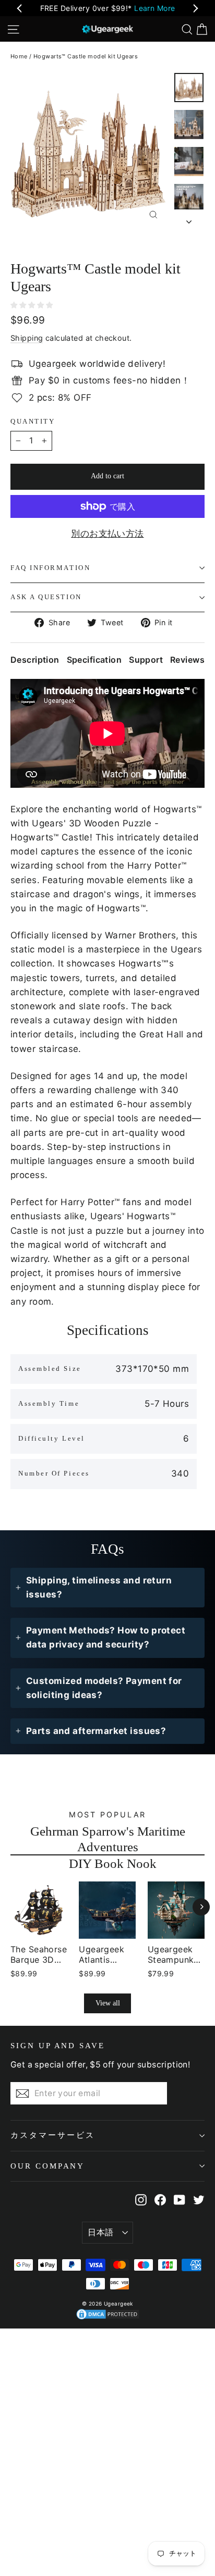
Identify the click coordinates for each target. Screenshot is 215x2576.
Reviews (187, 660)
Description (35, 660)
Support (146, 660)
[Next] (201, 1907)
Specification (94, 660)
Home (19, 56)
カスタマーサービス (52, 2135)
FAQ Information (50, 568)
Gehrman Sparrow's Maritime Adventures (108, 1839)
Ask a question (46, 597)
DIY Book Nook (113, 1863)
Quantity (33, 422)
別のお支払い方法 (107, 534)
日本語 (100, 2232)
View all (108, 2003)
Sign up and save (58, 2046)
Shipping (27, 338)
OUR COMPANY (47, 2166)
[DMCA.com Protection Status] (108, 2314)
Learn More (154, 8)
